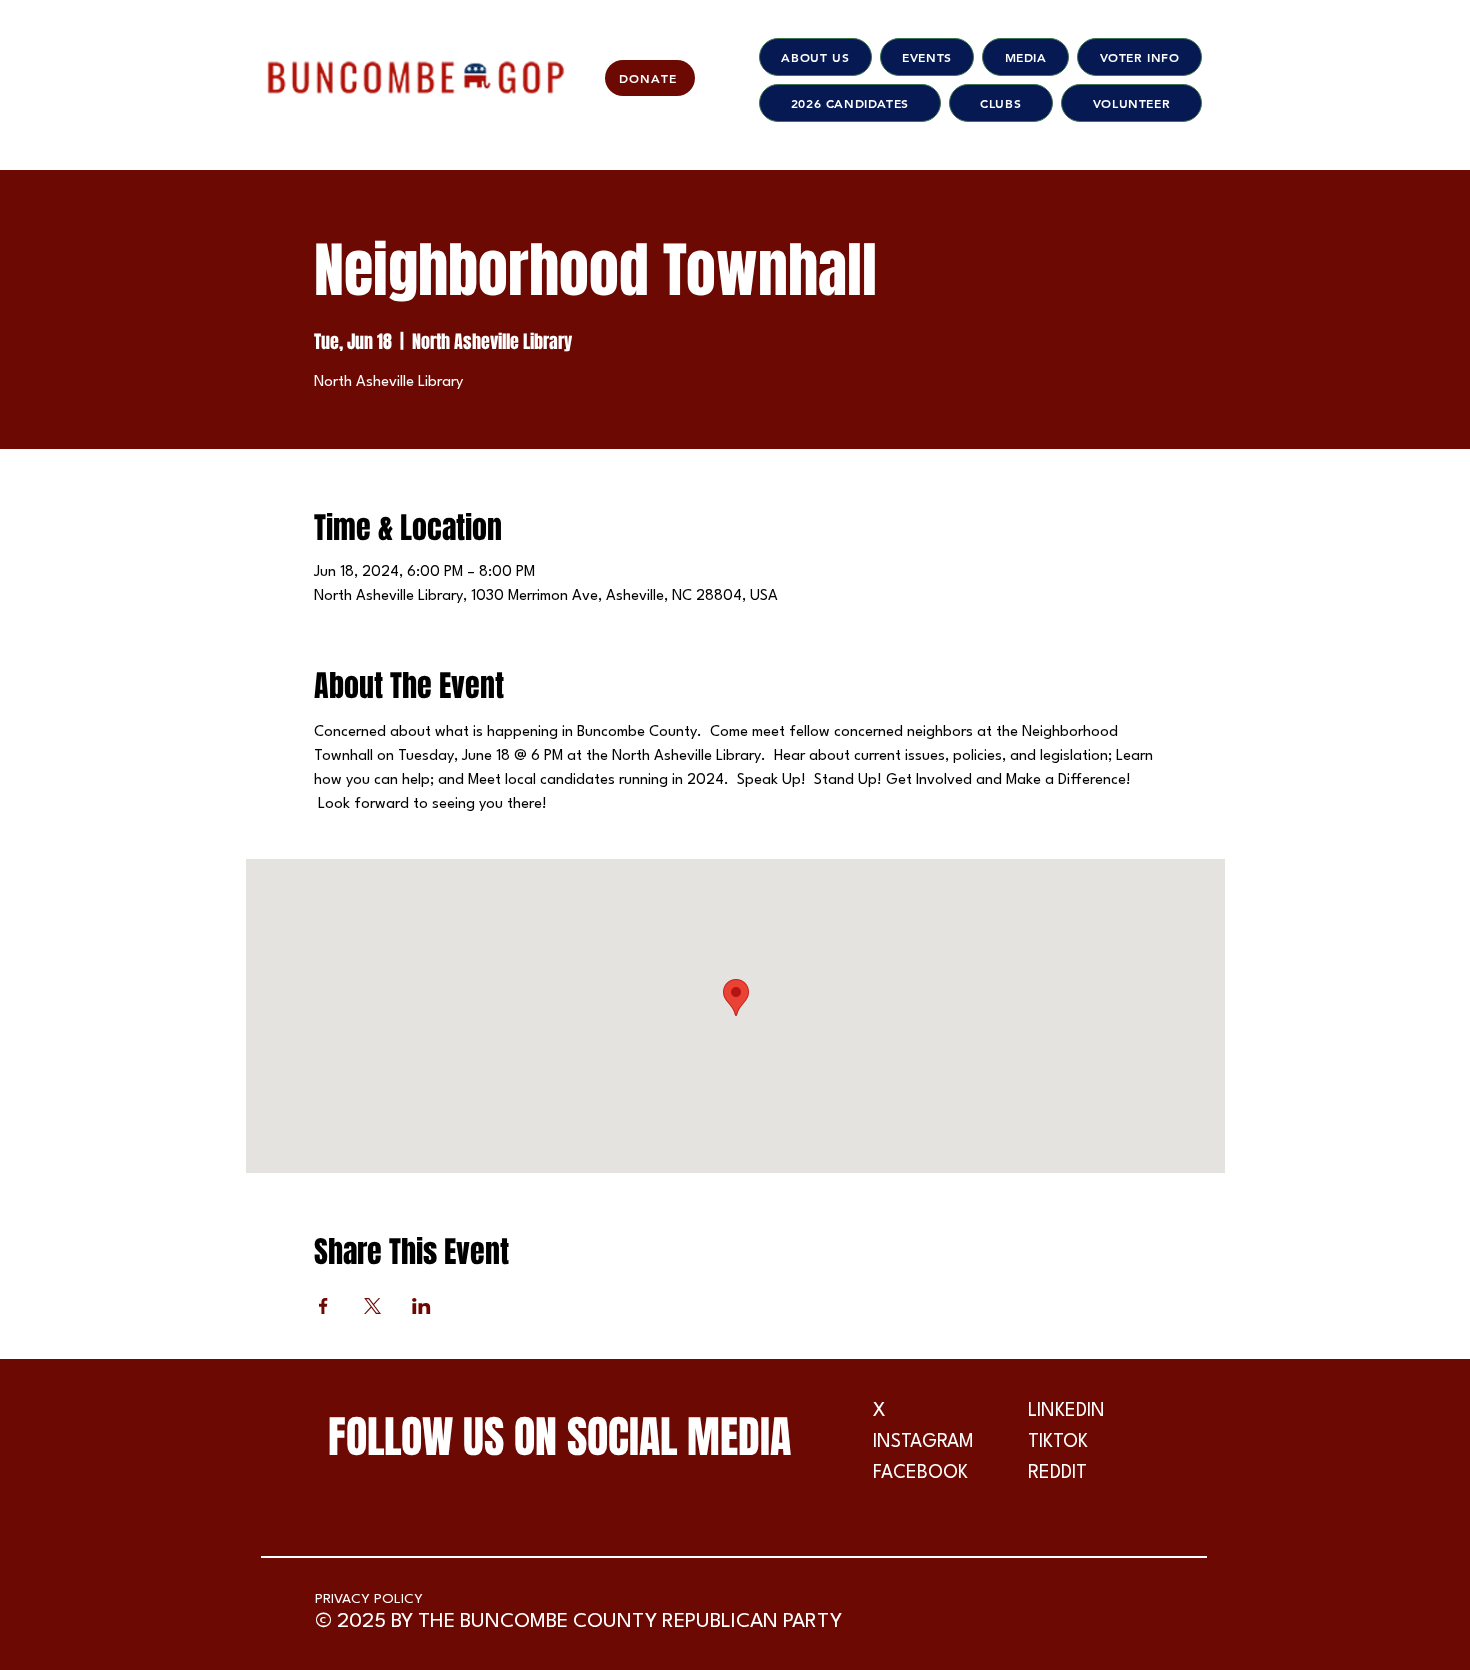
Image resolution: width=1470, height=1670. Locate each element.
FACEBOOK (920, 1473)
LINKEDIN (1066, 1411)
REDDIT (1057, 1473)
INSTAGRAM (923, 1442)
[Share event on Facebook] (323, 1306)
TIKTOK (1058, 1442)
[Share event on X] (372, 1306)
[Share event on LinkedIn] (421, 1306)
